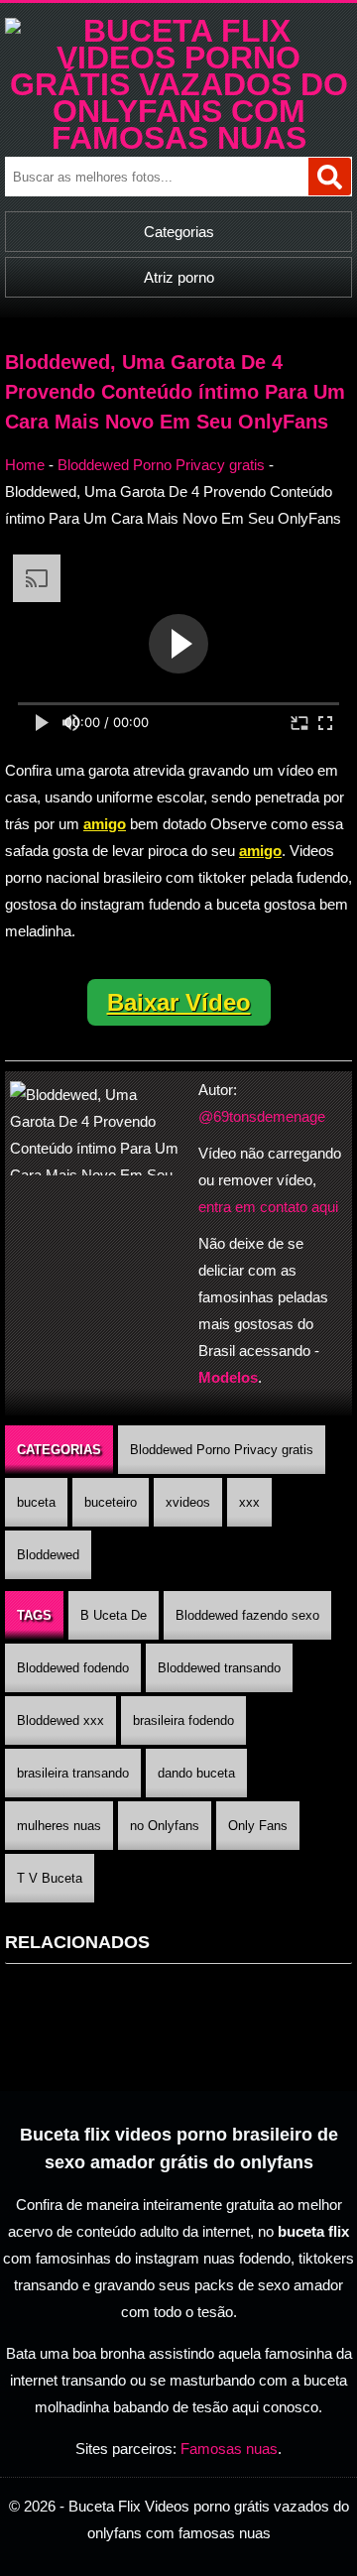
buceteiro (111, 1502)
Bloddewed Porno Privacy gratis (161, 465)
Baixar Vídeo (179, 1002)
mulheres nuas (59, 1826)
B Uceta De (114, 1615)
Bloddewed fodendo (73, 1668)
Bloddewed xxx (60, 1720)
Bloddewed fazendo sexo (247, 1615)
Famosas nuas (229, 2449)
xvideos (188, 1502)
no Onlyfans (165, 1826)
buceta (36, 1502)
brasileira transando (73, 1773)
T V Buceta (50, 1878)
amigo (105, 824)
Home (25, 465)
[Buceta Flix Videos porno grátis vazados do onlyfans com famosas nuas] (178, 138)
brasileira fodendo (183, 1720)
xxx (249, 1502)
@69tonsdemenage (262, 1116)
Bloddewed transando (219, 1668)
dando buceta (196, 1773)
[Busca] (330, 177)
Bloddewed (48, 1555)
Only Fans (258, 1826)
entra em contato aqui (268, 1207)
